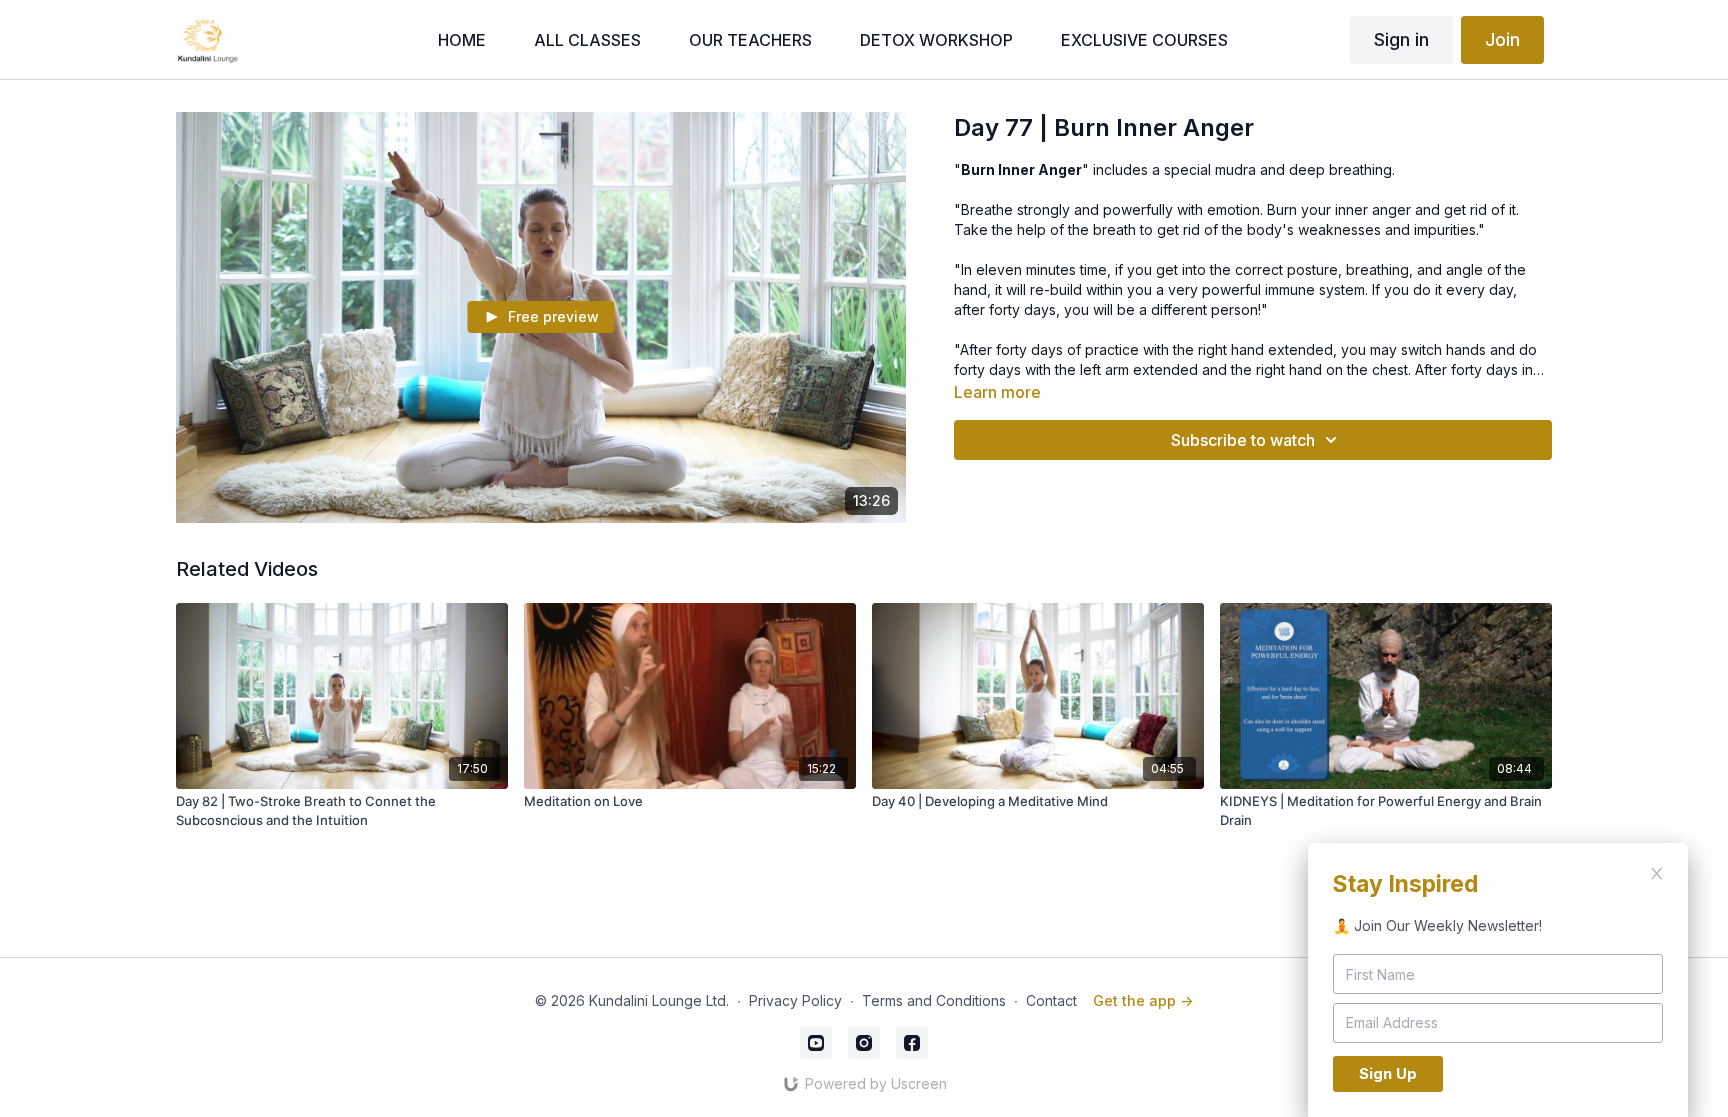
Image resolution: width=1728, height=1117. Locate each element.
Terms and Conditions (934, 1000)
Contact (1051, 1000)
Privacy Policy (795, 1000)
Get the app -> (1143, 1000)
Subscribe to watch (1243, 440)
